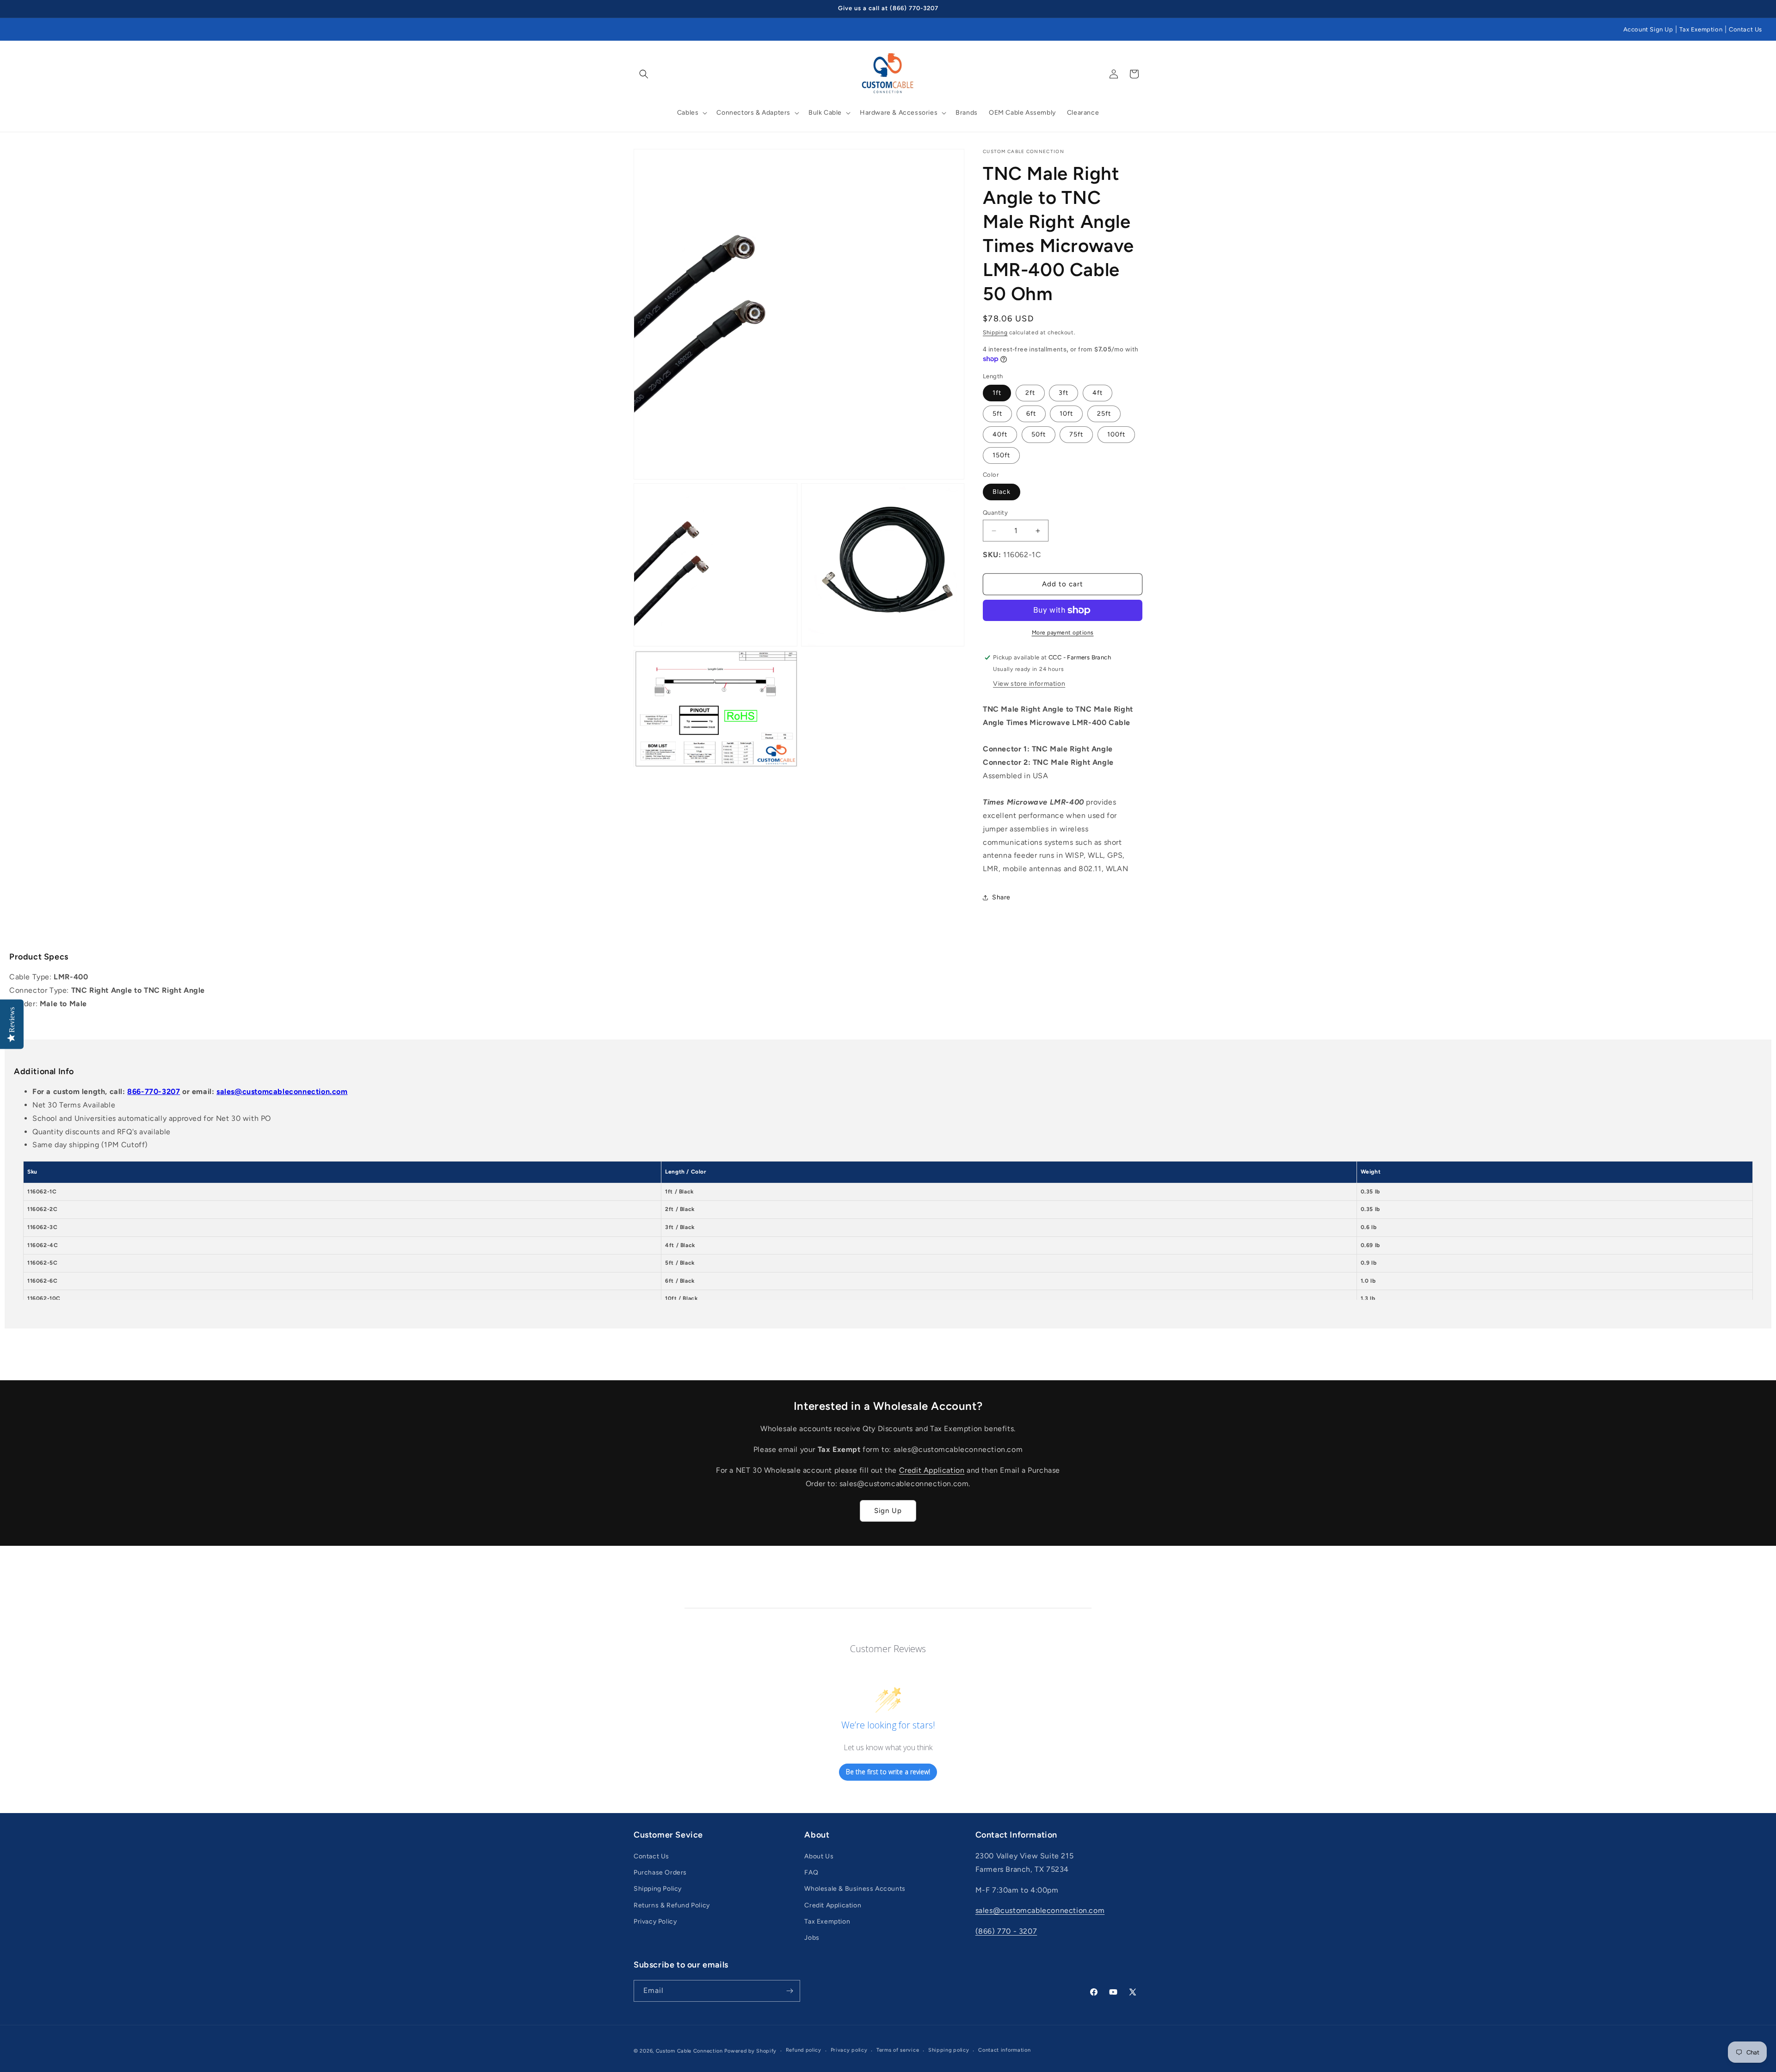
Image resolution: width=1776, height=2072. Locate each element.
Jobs (812, 1938)
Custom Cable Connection (689, 2051)
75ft (1076, 434)
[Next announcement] (1139, 9)
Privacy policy (849, 2050)
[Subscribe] (789, 1991)
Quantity (995, 513)
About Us (819, 1856)
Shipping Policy (658, 1889)
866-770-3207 (154, 1091)
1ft (997, 393)
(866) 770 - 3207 (1006, 1931)
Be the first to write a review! (888, 1772)
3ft (1064, 393)
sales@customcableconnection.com (282, 1091)
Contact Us (1745, 29)
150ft (1001, 455)
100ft (1116, 434)
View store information (1029, 684)
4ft (1098, 393)
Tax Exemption (1701, 29)
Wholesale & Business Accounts (855, 1889)
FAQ (811, 1872)
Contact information (1004, 2050)
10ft (1066, 414)
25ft (1104, 414)
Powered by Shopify (750, 2051)
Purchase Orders (660, 1872)
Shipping (995, 332)
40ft (1000, 434)
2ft (1030, 393)
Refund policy (804, 2050)
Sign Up (888, 1511)
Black (1002, 492)
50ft (1039, 434)
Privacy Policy (655, 1921)
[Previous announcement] (637, 9)
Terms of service (898, 2050)
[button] (644, 74)
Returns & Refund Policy (672, 1905)
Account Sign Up (1648, 29)
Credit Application (932, 1470)
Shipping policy (949, 2050)
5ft (997, 414)
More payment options (1063, 633)
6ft (1031, 414)
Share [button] (1001, 897)
